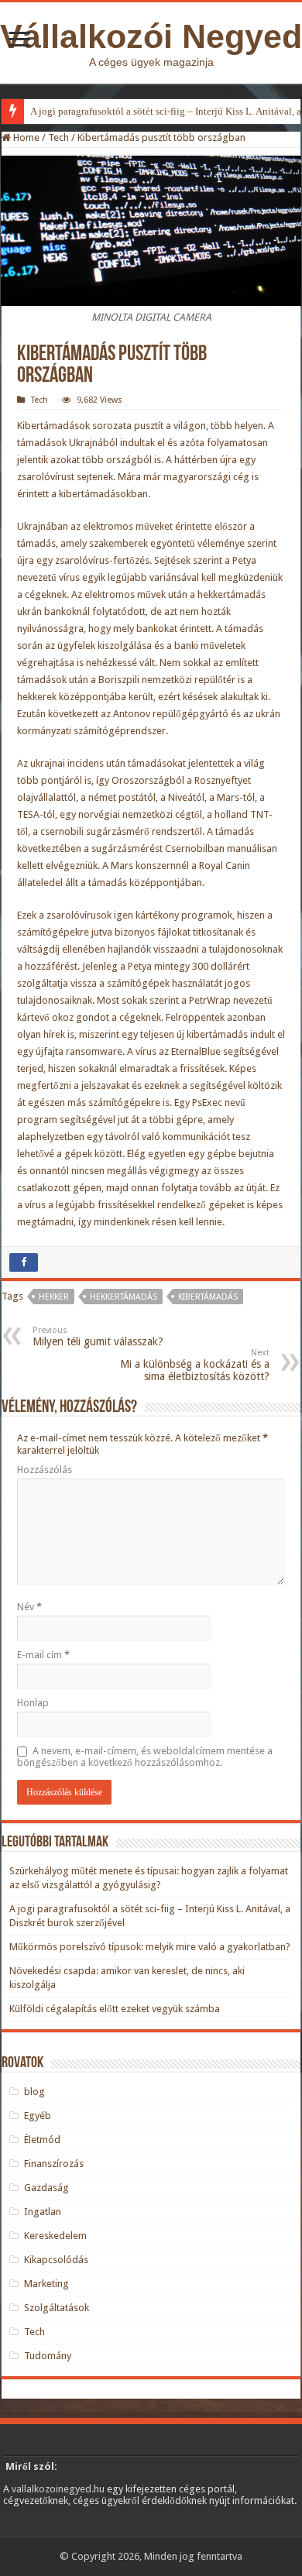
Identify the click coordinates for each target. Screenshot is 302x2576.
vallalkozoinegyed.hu (58, 2489)
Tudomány (48, 2356)
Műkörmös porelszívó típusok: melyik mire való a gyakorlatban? (150, 1947)
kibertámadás (208, 1297)
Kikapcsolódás (56, 2260)
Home (25, 137)
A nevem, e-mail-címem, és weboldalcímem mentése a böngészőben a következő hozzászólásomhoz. (145, 1757)
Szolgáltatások (57, 2308)
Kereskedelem (55, 2236)
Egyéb (38, 2116)
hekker (54, 1297)
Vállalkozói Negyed (151, 36)
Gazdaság (46, 2188)
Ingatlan (43, 2212)
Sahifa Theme (33, 2530)
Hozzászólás (45, 1470)
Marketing (46, 2284)
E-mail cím (43, 1655)
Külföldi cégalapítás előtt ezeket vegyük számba (115, 2009)
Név (29, 1607)
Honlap (33, 1703)
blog (34, 2092)
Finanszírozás (54, 2164)
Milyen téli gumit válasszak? (98, 1336)
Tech (58, 137)
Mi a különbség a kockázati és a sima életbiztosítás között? (195, 1365)
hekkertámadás (124, 1297)
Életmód (42, 2140)
